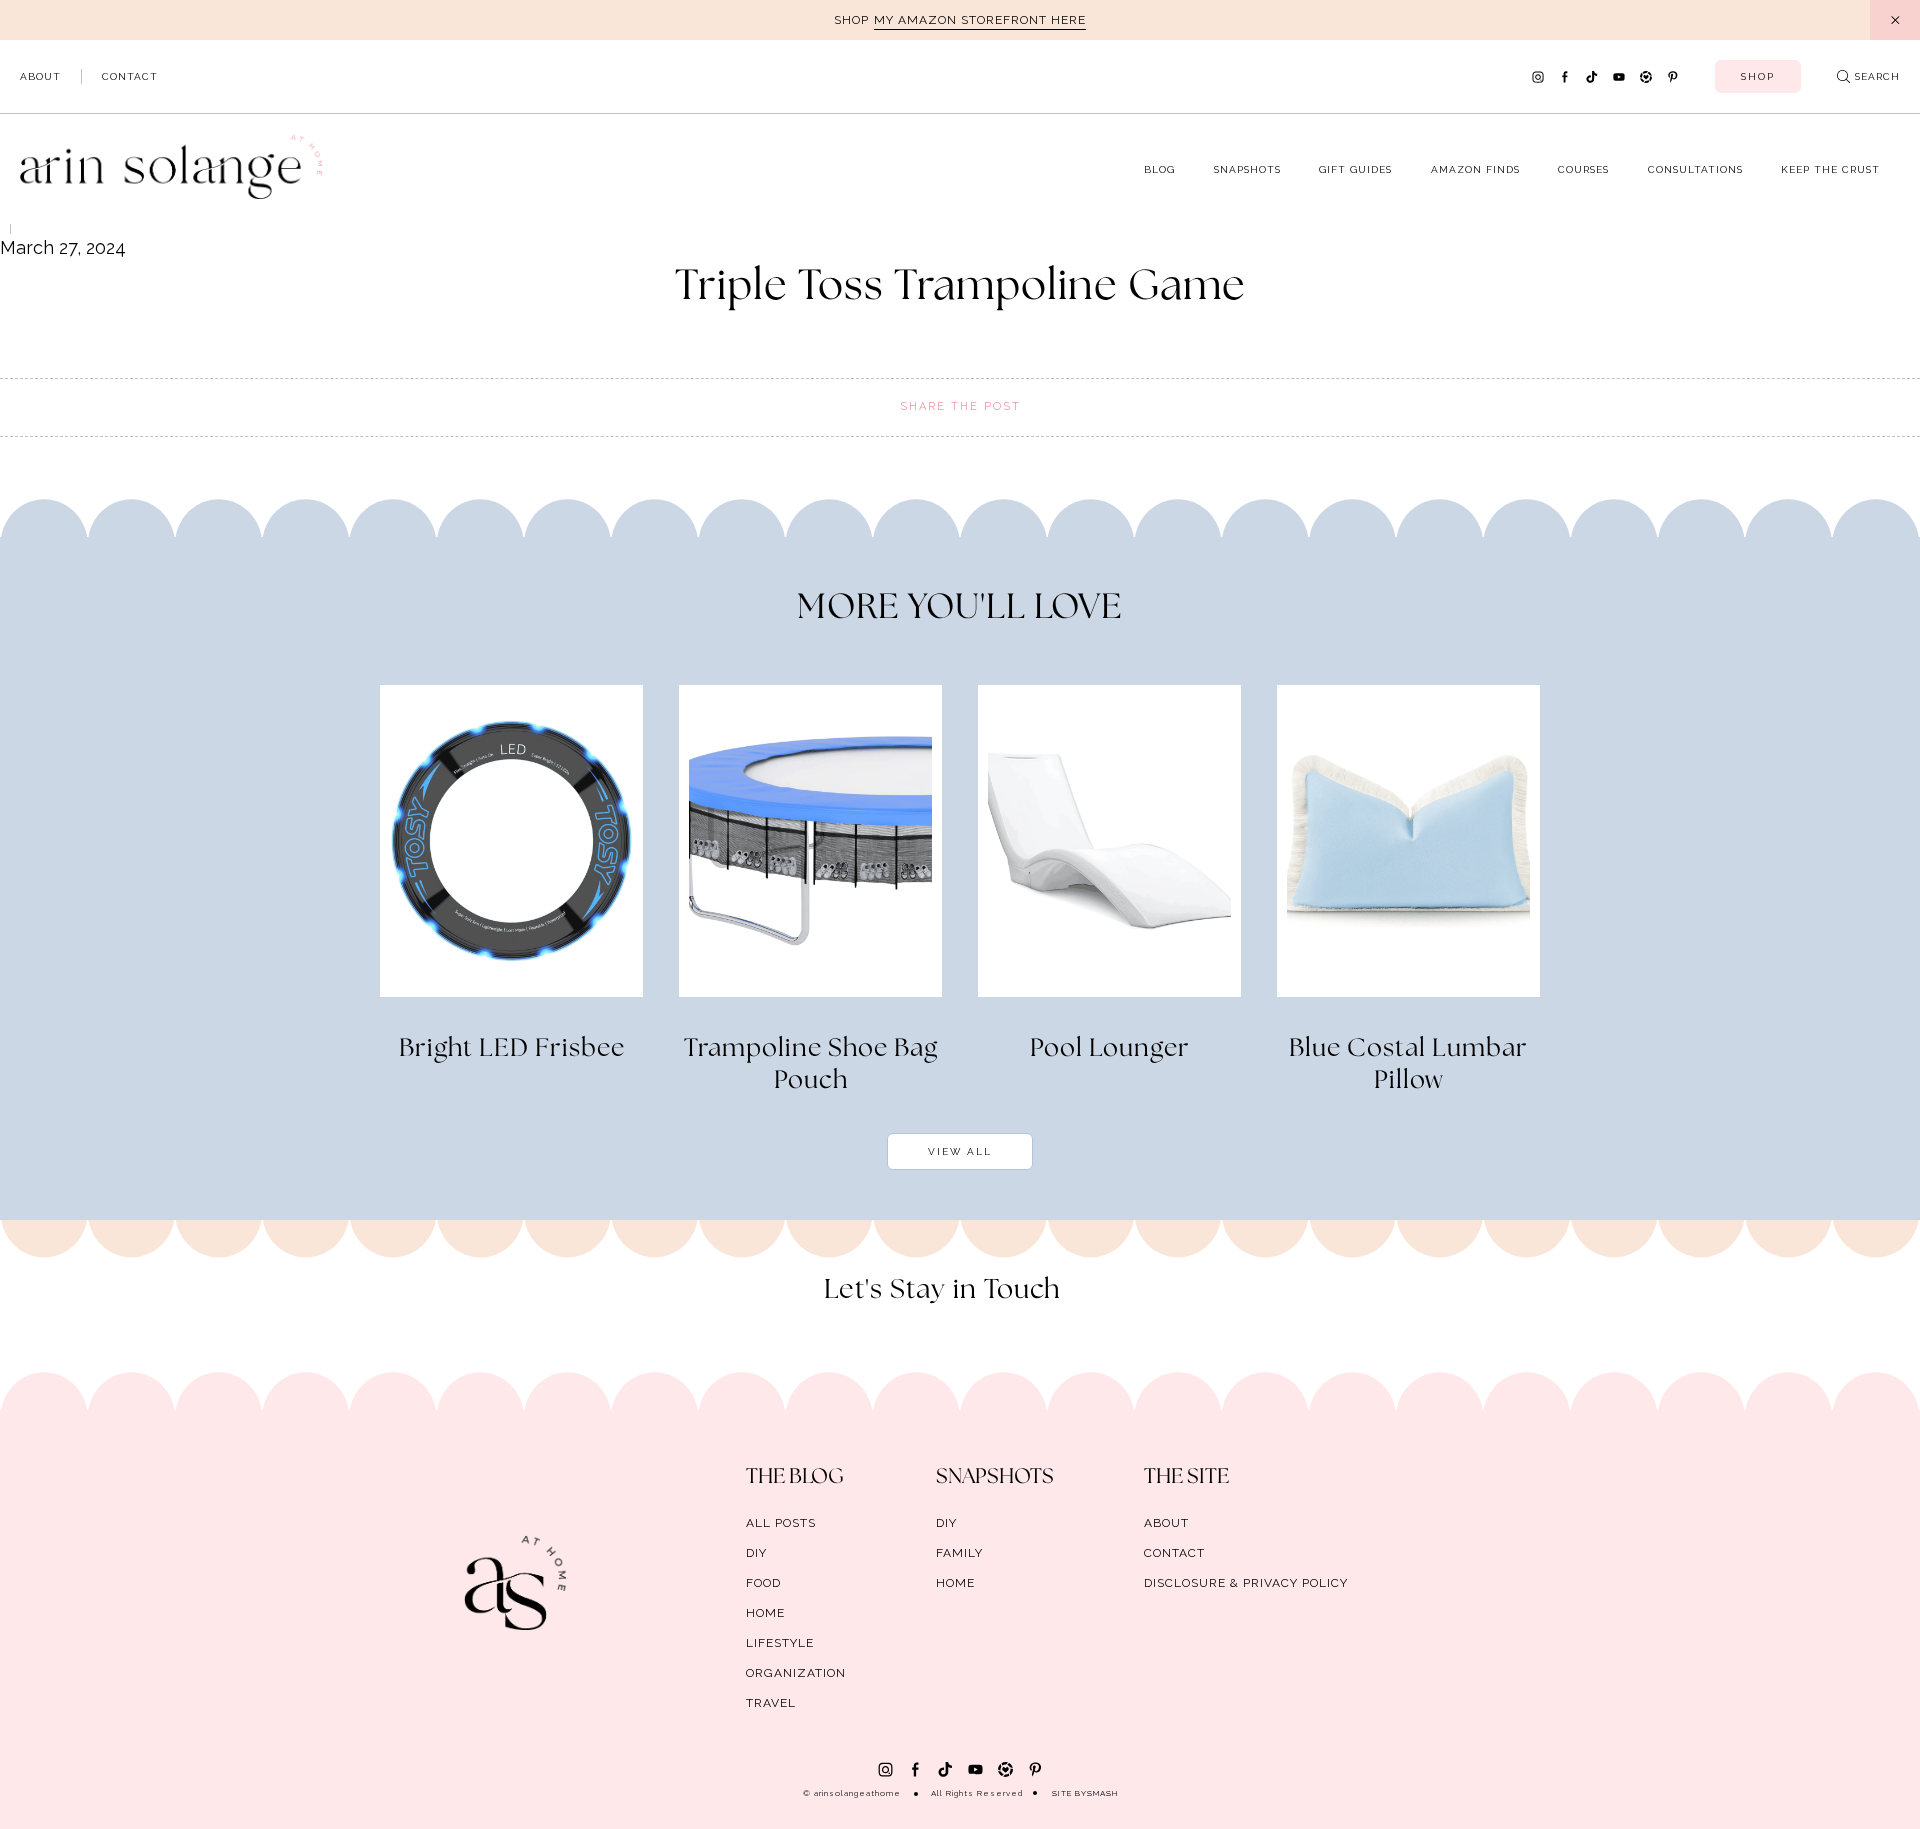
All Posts (781, 1523)
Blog (1159, 169)
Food (763, 1583)
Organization (796, 1673)
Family (959, 1553)
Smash (1102, 1793)
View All (960, 1151)
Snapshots (1247, 169)
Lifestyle (780, 1643)
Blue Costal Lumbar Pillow (1408, 1065)
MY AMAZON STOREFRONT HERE (980, 20)
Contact (130, 76)
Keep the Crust (1830, 169)
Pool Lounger (1110, 1049)
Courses (1583, 169)
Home (765, 1613)
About (40, 76)
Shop (1758, 76)
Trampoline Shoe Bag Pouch (811, 1065)
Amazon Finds (1475, 169)
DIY (756, 1553)
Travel (771, 1703)
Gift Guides (1355, 169)
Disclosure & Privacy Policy (1246, 1583)
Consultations (1695, 169)
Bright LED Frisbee (512, 1049)
